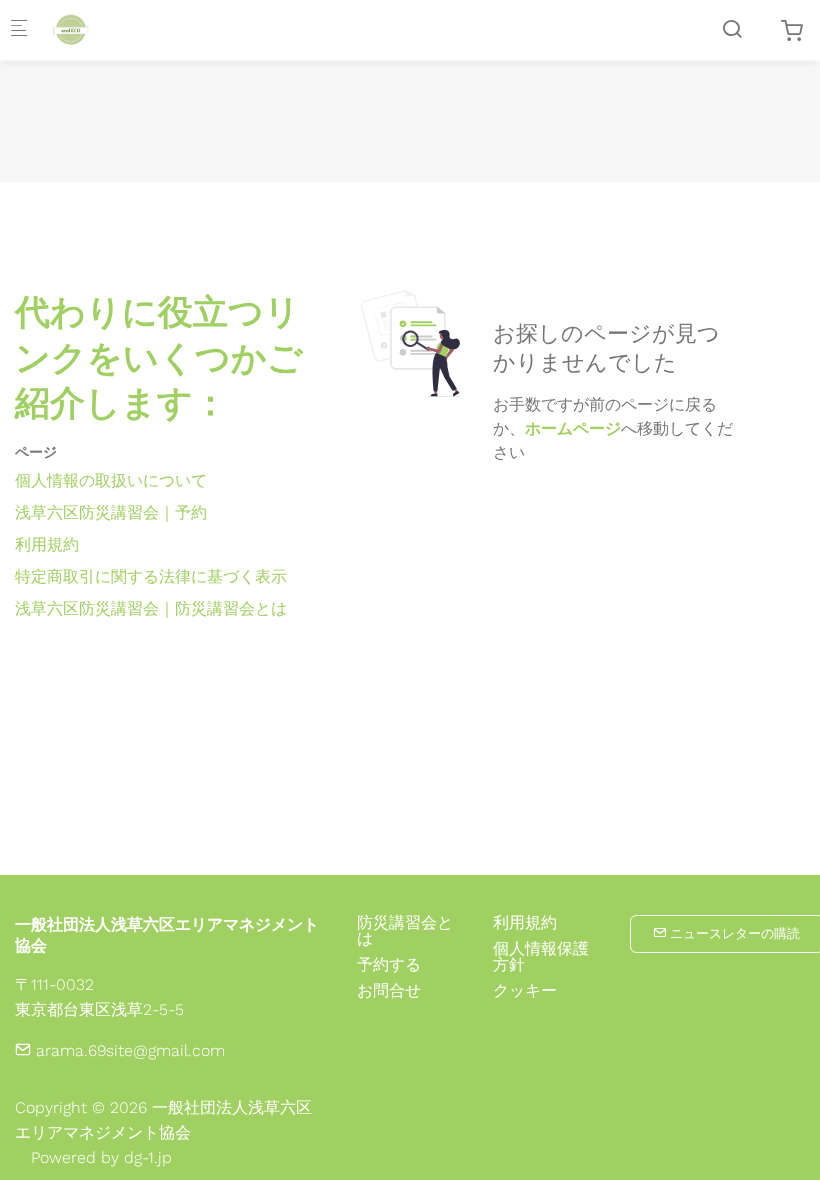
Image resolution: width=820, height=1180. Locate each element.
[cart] (792, 31)
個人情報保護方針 (541, 957)
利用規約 (47, 544)
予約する (389, 964)
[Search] (732, 29)
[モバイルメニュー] (19, 30)
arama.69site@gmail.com (128, 1050)
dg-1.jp (148, 1157)
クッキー (525, 991)
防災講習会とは (405, 930)
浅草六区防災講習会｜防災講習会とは (151, 608)
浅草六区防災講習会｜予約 (111, 512)
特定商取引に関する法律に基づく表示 (151, 576)
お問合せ (389, 990)
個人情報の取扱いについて (111, 480)
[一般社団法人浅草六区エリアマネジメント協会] (126, 29)
